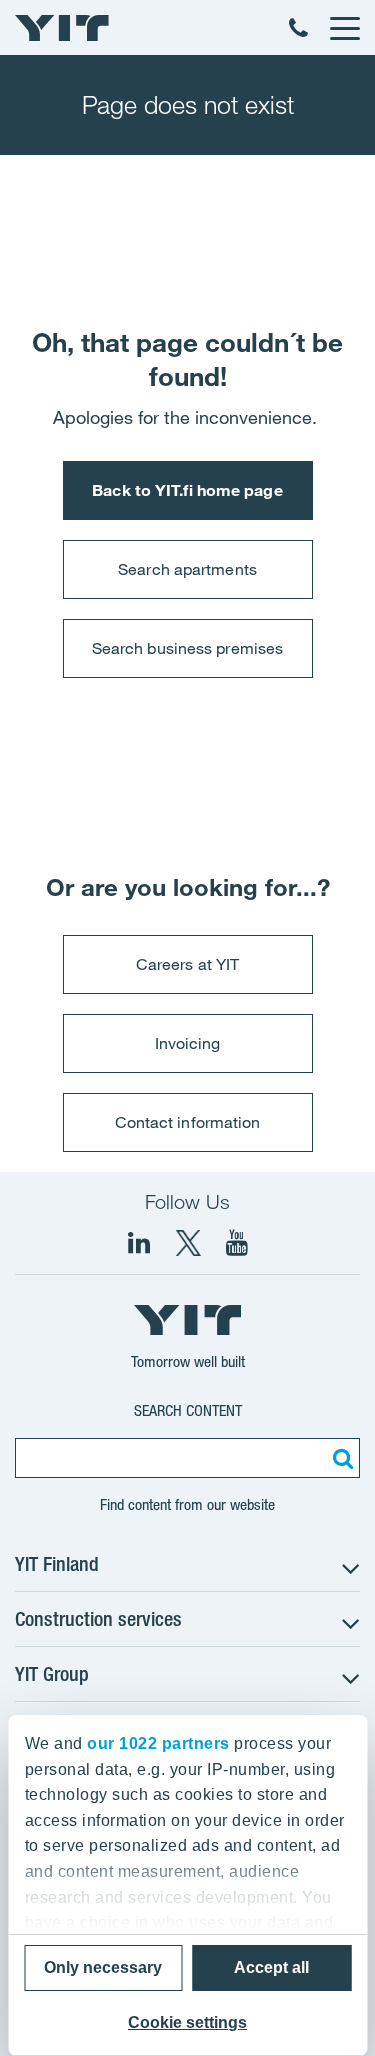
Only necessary (103, 1967)
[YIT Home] (62, 28)
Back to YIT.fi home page (187, 490)
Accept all (271, 1967)
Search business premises (187, 648)
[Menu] (344, 28)
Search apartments (187, 569)
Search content (188, 1410)
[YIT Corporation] (237, 1243)
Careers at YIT (187, 964)
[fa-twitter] (188, 1243)
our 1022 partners (158, 1743)
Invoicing (188, 1043)
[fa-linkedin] (139, 1243)
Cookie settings (187, 2022)
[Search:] (340, 1458)
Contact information (188, 1122)
